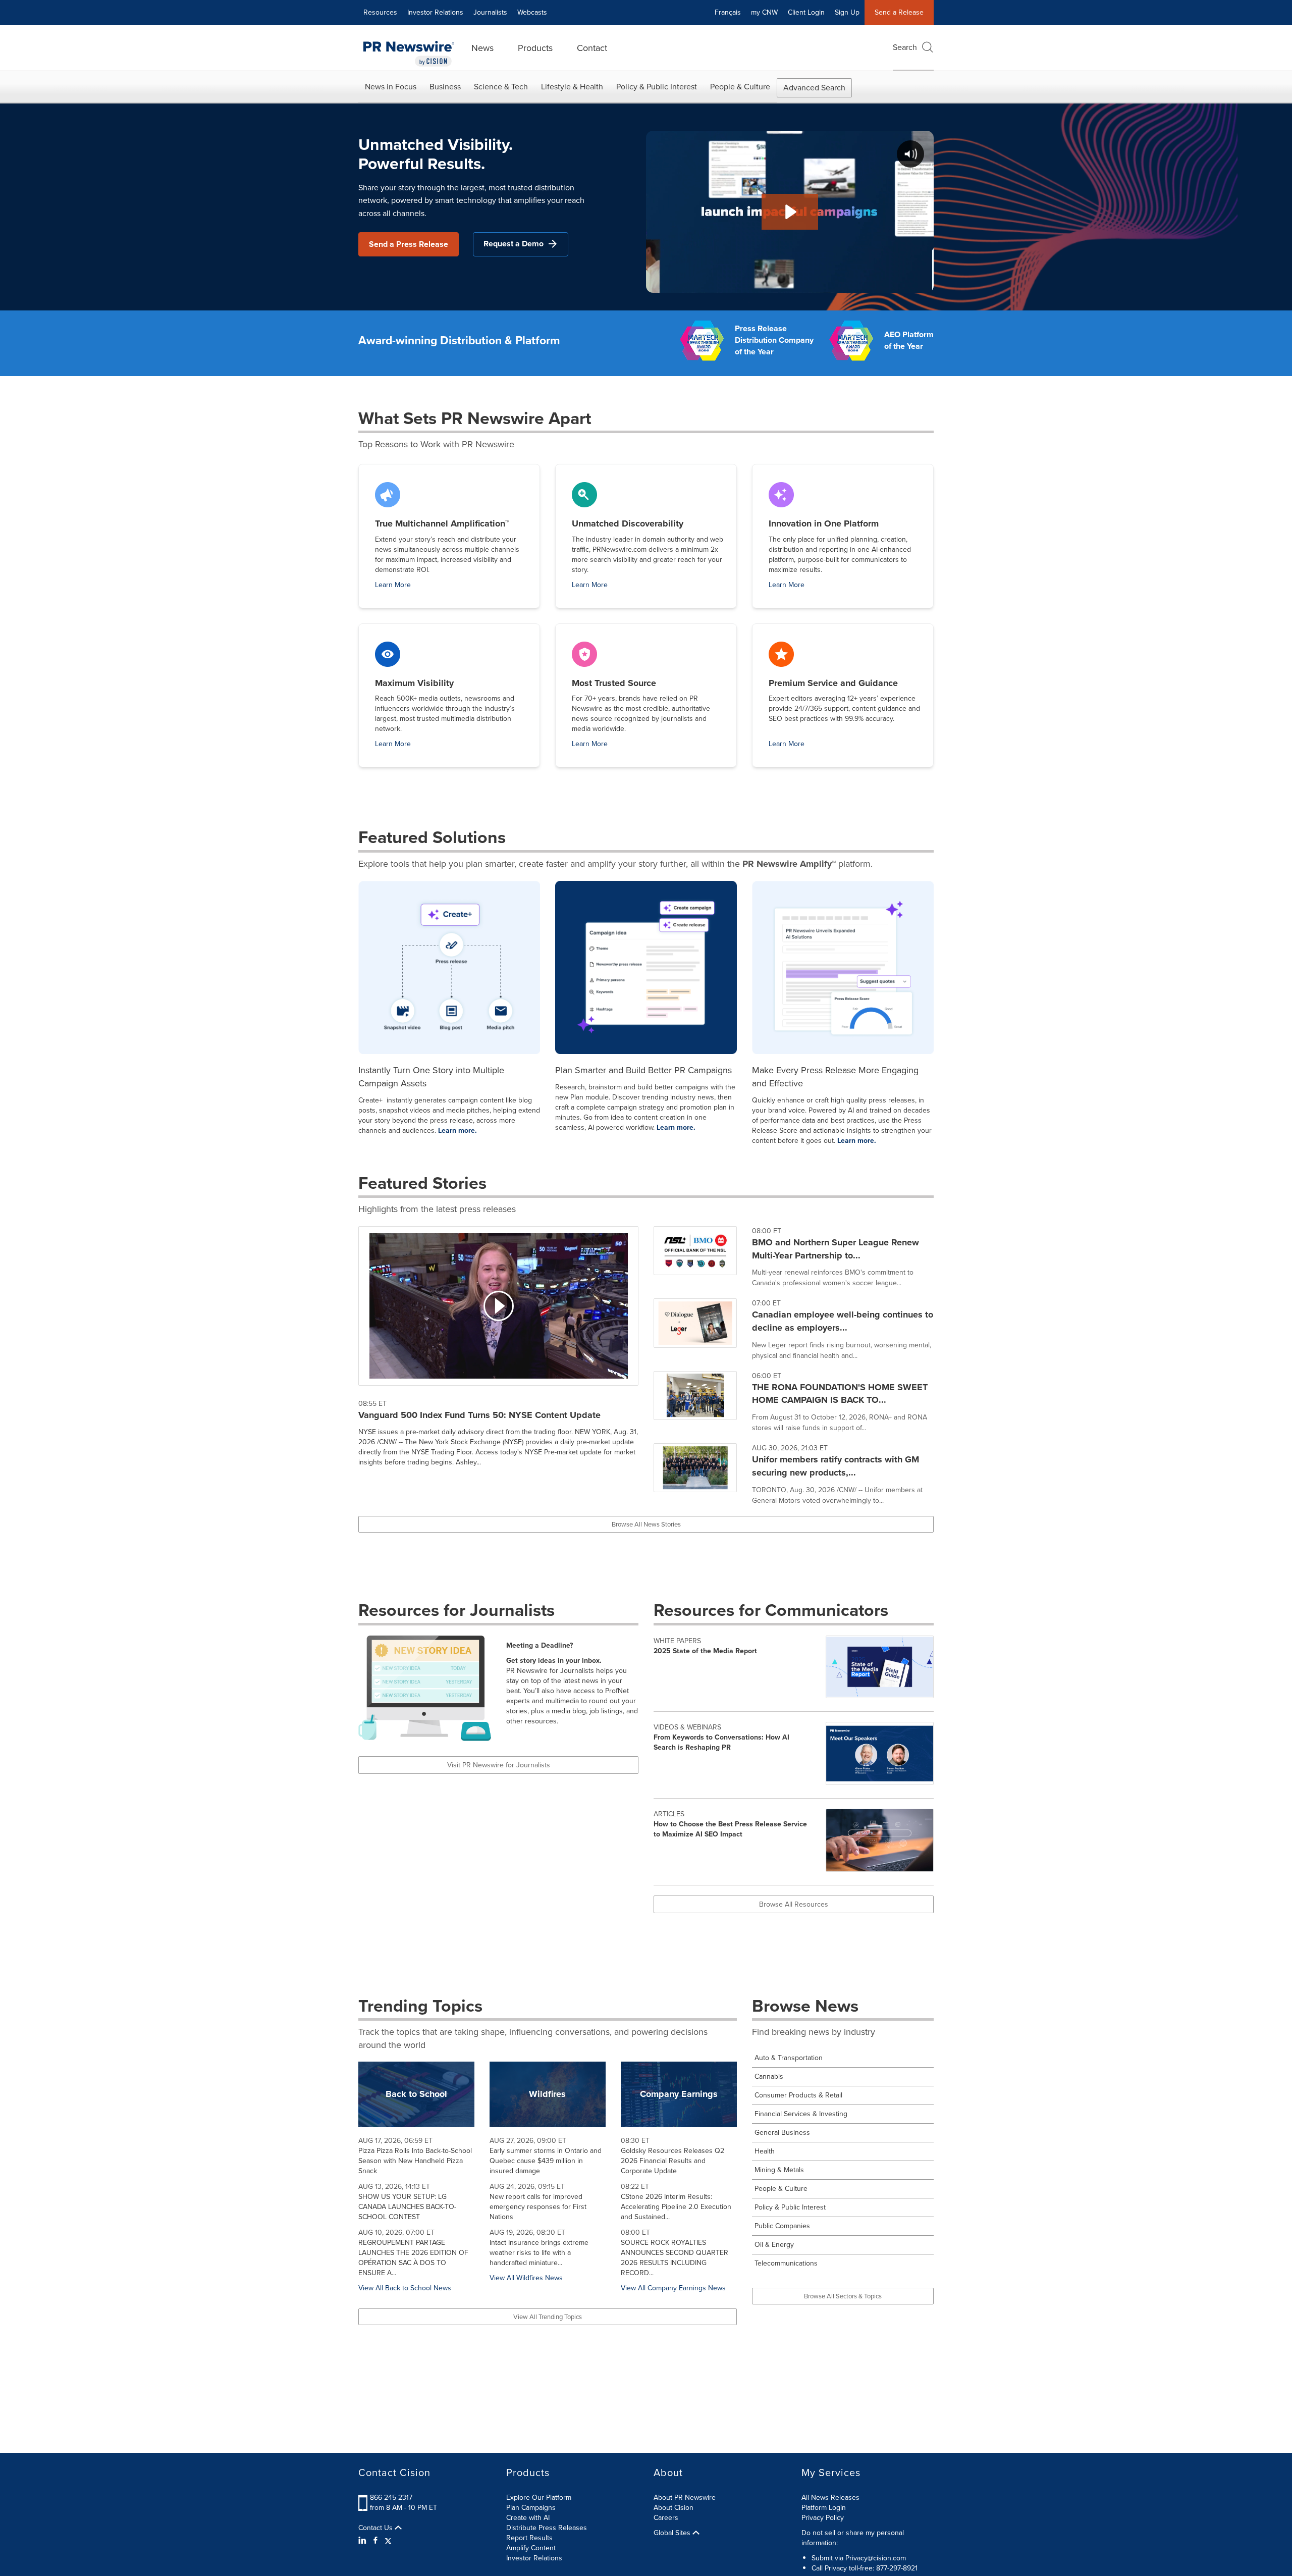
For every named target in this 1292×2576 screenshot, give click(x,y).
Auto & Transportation (789, 2058)
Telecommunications (786, 2263)
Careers (666, 2518)
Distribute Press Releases (547, 2528)
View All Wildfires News (526, 2278)
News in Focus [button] (391, 87)
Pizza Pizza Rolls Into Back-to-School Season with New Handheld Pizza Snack (415, 2161)
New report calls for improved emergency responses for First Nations (538, 2207)
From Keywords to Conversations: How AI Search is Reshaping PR (721, 1742)
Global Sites (673, 2533)
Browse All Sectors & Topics (843, 2296)
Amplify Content (531, 2548)
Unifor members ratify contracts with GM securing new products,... (836, 1466)
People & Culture (781, 2189)
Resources (380, 12)
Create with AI (528, 2518)
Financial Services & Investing (801, 2114)
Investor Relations (435, 12)
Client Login (806, 12)
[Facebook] (375, 2541)
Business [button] (445, 87)
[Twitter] (388, 2541)
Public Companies (782, 2226)
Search (905, 47)
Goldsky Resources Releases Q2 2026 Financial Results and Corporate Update (672, 2161)
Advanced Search (814, 88)
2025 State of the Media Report (705, 1651)
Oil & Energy (774, 2245)
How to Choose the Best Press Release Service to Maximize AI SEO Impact (730, 1829)
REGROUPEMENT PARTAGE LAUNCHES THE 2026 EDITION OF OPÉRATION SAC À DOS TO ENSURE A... (413, 2258)
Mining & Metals (779, 2170)
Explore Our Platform (539, 2498)
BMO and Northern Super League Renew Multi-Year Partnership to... (836, 1249)
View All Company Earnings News (673, 2288)
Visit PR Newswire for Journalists (499, 1765)
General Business (782, 2133)
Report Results (529, 2538)
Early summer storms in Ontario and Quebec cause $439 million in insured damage (546, 2161)
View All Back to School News (405, 2288)
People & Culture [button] (740, 87)
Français (728, 12)
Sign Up (847, 12)
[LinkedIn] (364, 2541)
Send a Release (899, 12)
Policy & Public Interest (790, 2207)
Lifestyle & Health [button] (572, 87)
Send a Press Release (409, 244)
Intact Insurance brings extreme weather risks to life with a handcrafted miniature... (539, 2253)
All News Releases (830, 2498)
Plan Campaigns (531, 2508)
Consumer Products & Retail (798, 2095)
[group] (794, 1262)
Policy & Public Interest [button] (657, 87)
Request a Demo (514, 244)
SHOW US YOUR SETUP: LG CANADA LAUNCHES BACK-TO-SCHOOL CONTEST (407, 2207)
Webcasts (532, 12)
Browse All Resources (794, 1904)
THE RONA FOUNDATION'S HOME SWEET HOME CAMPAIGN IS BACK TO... (840, 1394)
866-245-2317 (391, 2498)
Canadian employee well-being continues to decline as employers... (843, 1321)
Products (535, 48)
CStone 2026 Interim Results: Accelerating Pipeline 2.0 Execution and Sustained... (676, 2207)
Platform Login (824, 2508)
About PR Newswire (685, 2498)
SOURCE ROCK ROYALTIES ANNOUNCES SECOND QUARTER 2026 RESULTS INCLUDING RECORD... (675, 2258)
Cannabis (769, 2076)
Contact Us (376, 2528)
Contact (592, 48)
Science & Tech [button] (501, 87)
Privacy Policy (823, 2518)
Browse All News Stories (646, 1524)
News (482, 48)
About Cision (674, 2508)
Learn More (393, 585)
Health (765, 2151)
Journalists (490, 12)
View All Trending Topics (548, 2317)
